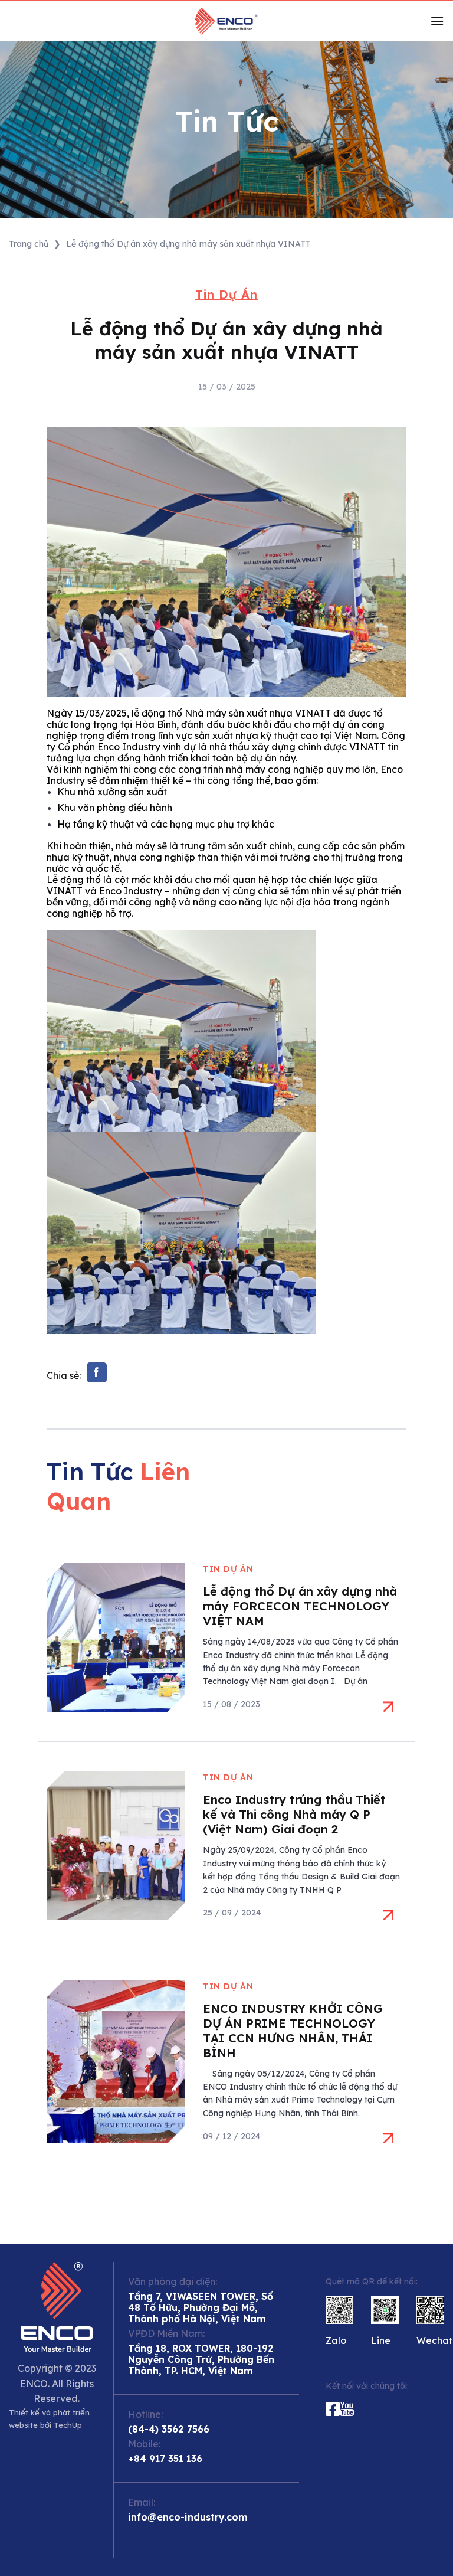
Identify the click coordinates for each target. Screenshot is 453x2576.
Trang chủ (29, 244)
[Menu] (437, 21)
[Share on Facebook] (97, 1372)
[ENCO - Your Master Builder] (226, 21)
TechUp (68, 2425)
